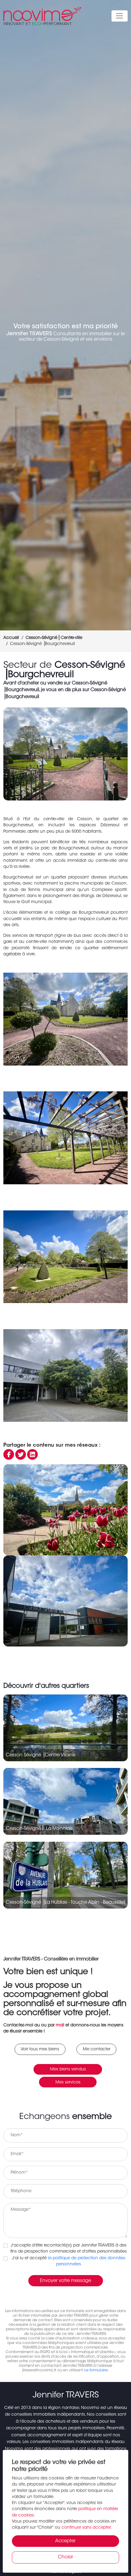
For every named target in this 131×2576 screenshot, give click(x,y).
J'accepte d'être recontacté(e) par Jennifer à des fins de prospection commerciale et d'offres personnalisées (69, 2249)
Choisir (65, 2557)
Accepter (65, 2541)
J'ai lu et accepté (69, 2261)
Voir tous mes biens (40, 2049)
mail (60, 2025)
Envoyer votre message (65, 2281)
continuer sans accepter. (87, 2528)
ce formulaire (96, 2370)
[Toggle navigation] (120, 16)
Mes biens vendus (68, 2069)
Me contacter (97, 2049)
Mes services (68, 2083)
